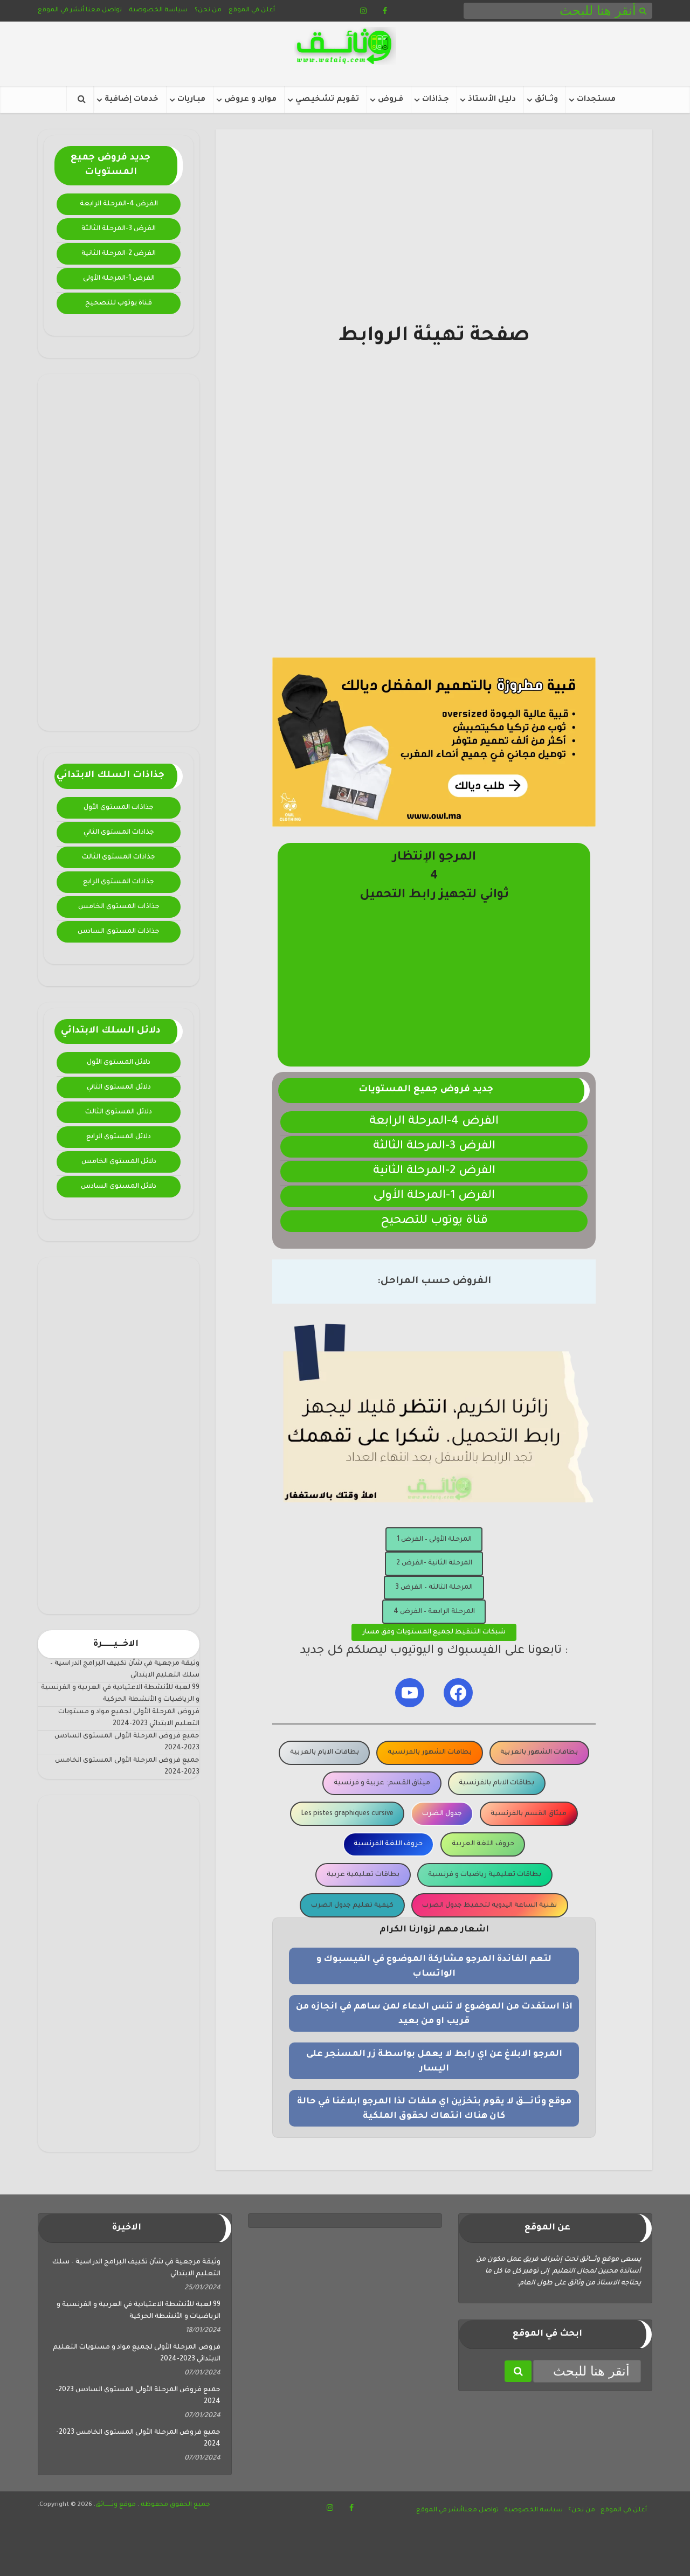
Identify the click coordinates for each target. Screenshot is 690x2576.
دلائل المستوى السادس (119, 1187)
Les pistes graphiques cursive (347, 1814)
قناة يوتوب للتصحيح (119, 303)
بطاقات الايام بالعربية (325, 1753)
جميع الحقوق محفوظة (175, 2505)
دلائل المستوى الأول (119, 1063)
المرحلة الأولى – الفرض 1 (434, 1540)
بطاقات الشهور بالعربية (539, 1753)
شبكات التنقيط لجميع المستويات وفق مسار (434, 1632)
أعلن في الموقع (252, 11)
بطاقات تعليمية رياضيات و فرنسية (485, 1875)
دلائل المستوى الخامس (119, 1162)
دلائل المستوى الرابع (119, 1137)
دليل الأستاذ (492, 100)
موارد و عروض (250, 100)
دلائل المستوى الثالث (119, 1112)
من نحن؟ (208, 11)
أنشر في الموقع (61, 11)
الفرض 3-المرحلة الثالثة (119, 229)
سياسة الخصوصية (158, 11)
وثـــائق (546, 100)
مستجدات (596, 100)
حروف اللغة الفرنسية (388, 1844)
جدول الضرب (442, 1814)
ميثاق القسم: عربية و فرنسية (382, 1783)
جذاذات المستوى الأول (119, 808)
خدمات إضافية (132, 100)
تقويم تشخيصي (327, 100)
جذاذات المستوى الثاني (119, 833)
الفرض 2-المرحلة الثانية (119, 254)
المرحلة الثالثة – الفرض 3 (434, 1588)
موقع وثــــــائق (116, 2505)
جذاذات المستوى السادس (119, 932)
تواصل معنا (104, 11)
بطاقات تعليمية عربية (363, 1875)
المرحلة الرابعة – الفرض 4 (434, 1612)
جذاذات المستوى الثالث (119, 857)
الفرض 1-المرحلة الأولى (119, 279)
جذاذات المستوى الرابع (119, 882)
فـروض (391, 100)
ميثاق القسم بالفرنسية (529, 1814)
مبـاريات (191, 100)
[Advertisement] (119, 552)
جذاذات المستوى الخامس (119, 907)
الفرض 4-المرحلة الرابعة (119, 204)
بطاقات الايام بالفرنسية (496, 1783)
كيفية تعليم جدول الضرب (352, 1906)
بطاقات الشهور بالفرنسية (430, 1753)
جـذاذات (436, 100)
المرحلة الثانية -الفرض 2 (434, 1563)
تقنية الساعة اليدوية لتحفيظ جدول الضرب (489, 1906)
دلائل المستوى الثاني (119, 1088)
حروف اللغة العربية (483, 1844)
